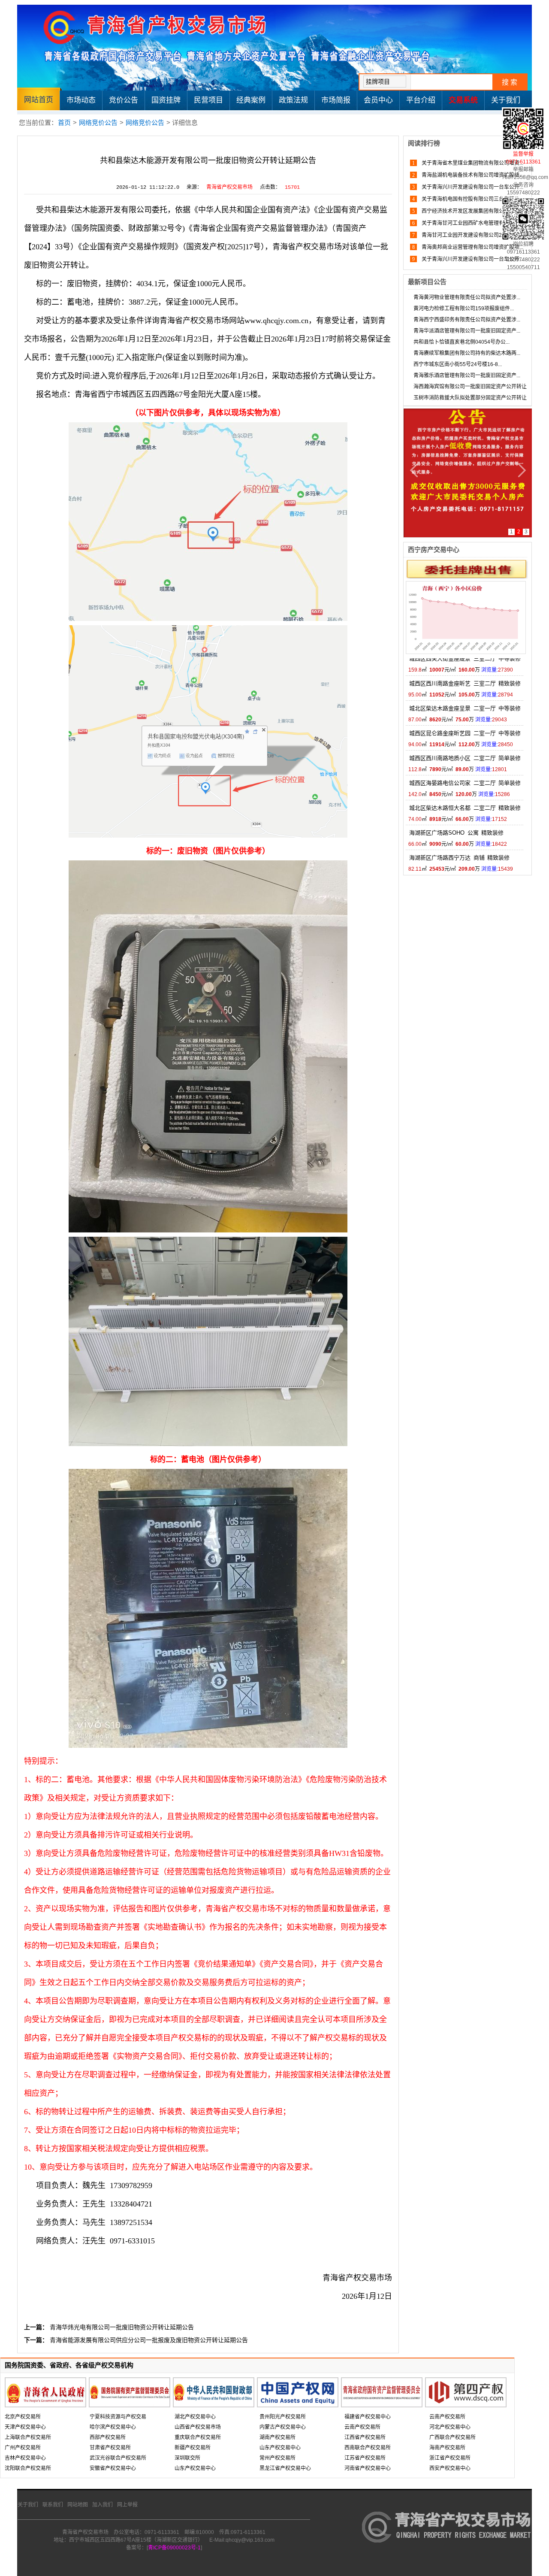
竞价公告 (124, 100)
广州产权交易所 (23, 2448)
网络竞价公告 (98, 123)
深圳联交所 (187, 2458)
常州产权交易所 (278, 2458)
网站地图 (78, 2505)
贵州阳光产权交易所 (283, 2417)
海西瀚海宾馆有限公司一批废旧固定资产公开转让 (470, 387)
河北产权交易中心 (450, 2427)
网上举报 (127, 2505)
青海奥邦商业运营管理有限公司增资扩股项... (472, 247)
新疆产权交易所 (193, 2448)
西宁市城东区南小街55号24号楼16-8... (458, 364)
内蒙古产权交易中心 (283, 2427)
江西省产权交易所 (365, 2437)
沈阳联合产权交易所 (28, 2468)
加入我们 (103, 2505)
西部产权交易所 (108, 2437)
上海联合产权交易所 (28, 2437)
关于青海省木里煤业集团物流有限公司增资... (472, 163)
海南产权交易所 (447, 2448)
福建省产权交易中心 (368, 2417)
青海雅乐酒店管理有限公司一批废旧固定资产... (467, 375)
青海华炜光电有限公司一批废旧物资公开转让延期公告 (122, 2327)
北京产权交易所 (23, 2417)
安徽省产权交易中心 (113, 2468)
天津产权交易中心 (25, 2427)
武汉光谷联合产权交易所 (118, 2458)
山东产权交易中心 (195, 2468)
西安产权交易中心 (450, 2468)
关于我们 (506, 100)
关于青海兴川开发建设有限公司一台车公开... (472, 187)
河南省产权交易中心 (368, 2468)
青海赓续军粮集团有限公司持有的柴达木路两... (467, 353)
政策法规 (293, 100)
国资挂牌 (166, 100)
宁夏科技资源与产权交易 (118, 2417)
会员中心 (378, 100)
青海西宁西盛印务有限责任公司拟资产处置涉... (467, 320)
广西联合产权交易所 (452, 2437)
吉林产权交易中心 (25, 2458)
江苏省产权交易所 (365, 2458)
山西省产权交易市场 (198, 2427)
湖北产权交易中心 (195, 2417)
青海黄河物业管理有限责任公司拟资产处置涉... (467, 297)
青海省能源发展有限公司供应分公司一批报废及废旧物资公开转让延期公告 (149, 2340)
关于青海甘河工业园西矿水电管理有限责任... (472, 223)
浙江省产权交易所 (450, 2458)
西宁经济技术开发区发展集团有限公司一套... (472, 211)
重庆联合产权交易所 (198, 2437)
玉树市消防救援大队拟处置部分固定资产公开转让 (470, 398)
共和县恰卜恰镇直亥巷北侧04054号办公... (462, 342)
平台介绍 (421, 100)
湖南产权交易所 (278, 2437)
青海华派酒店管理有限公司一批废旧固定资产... (467, 331)
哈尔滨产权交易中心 (113, 2427)
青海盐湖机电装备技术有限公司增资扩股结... (472, 175)
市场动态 (81, 100)
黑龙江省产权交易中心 (285, 2468)
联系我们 (53, 2505)
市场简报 (336, 100)
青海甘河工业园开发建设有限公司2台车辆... (471, 235)
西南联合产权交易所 (368, 2448)
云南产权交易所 (362, 2427)
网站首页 (39, 100)
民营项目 (208, 100)
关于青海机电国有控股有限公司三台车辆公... (472, 199)
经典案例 (251, 100)
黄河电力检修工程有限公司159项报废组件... (464, 309)
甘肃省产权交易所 (110, 2448)
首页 (64, 123)
